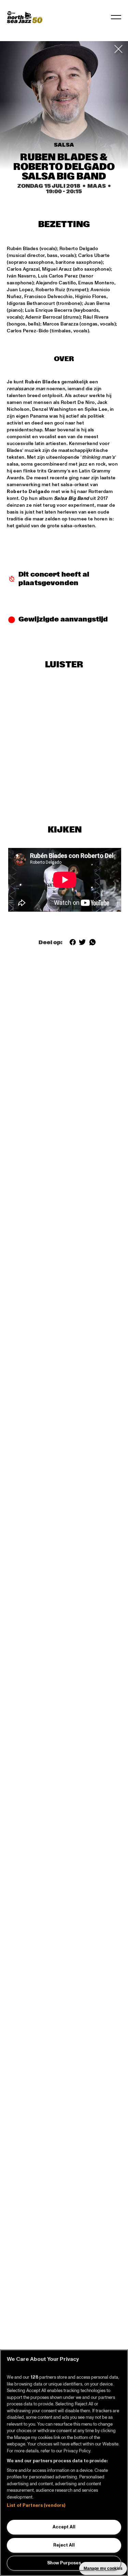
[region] (64, 2463)
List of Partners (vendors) (36, 2505)
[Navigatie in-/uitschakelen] (116, 17)
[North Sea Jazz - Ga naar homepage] (25, 17)
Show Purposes (64, 2563)
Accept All (64, 2527)
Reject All (64, 2545)
